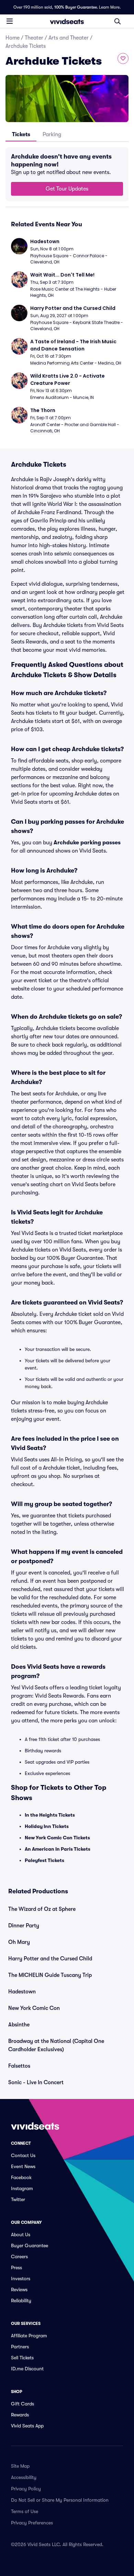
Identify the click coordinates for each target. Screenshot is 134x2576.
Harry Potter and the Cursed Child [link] (50, 1959)
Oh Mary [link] (19, 1942)
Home (13, 38)
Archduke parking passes (87, 843)
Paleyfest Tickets (44, 1860)
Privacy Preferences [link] (32, 2523)
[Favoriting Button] (123, 58)
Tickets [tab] (21, 134)
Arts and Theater (69, 38)
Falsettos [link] (19, 2066)
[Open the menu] (10, 21)
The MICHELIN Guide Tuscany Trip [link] (50, 1975)
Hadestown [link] (22, 1992)
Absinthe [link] (19, 2025)
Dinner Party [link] (24, 1926)
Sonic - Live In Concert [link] (36, 2082)
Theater (34, 38)
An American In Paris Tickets (58, 1849)
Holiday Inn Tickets (47, 1826)
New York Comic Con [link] (34, 2008)
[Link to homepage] (67, 21)
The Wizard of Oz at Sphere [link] (42, 1909)
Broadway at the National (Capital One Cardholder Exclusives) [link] (56, 2045)
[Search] (118, 21)
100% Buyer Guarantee (76, 7)
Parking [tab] (52, 134)
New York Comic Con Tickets (57, 1838)
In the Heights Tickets (50, 1815)
